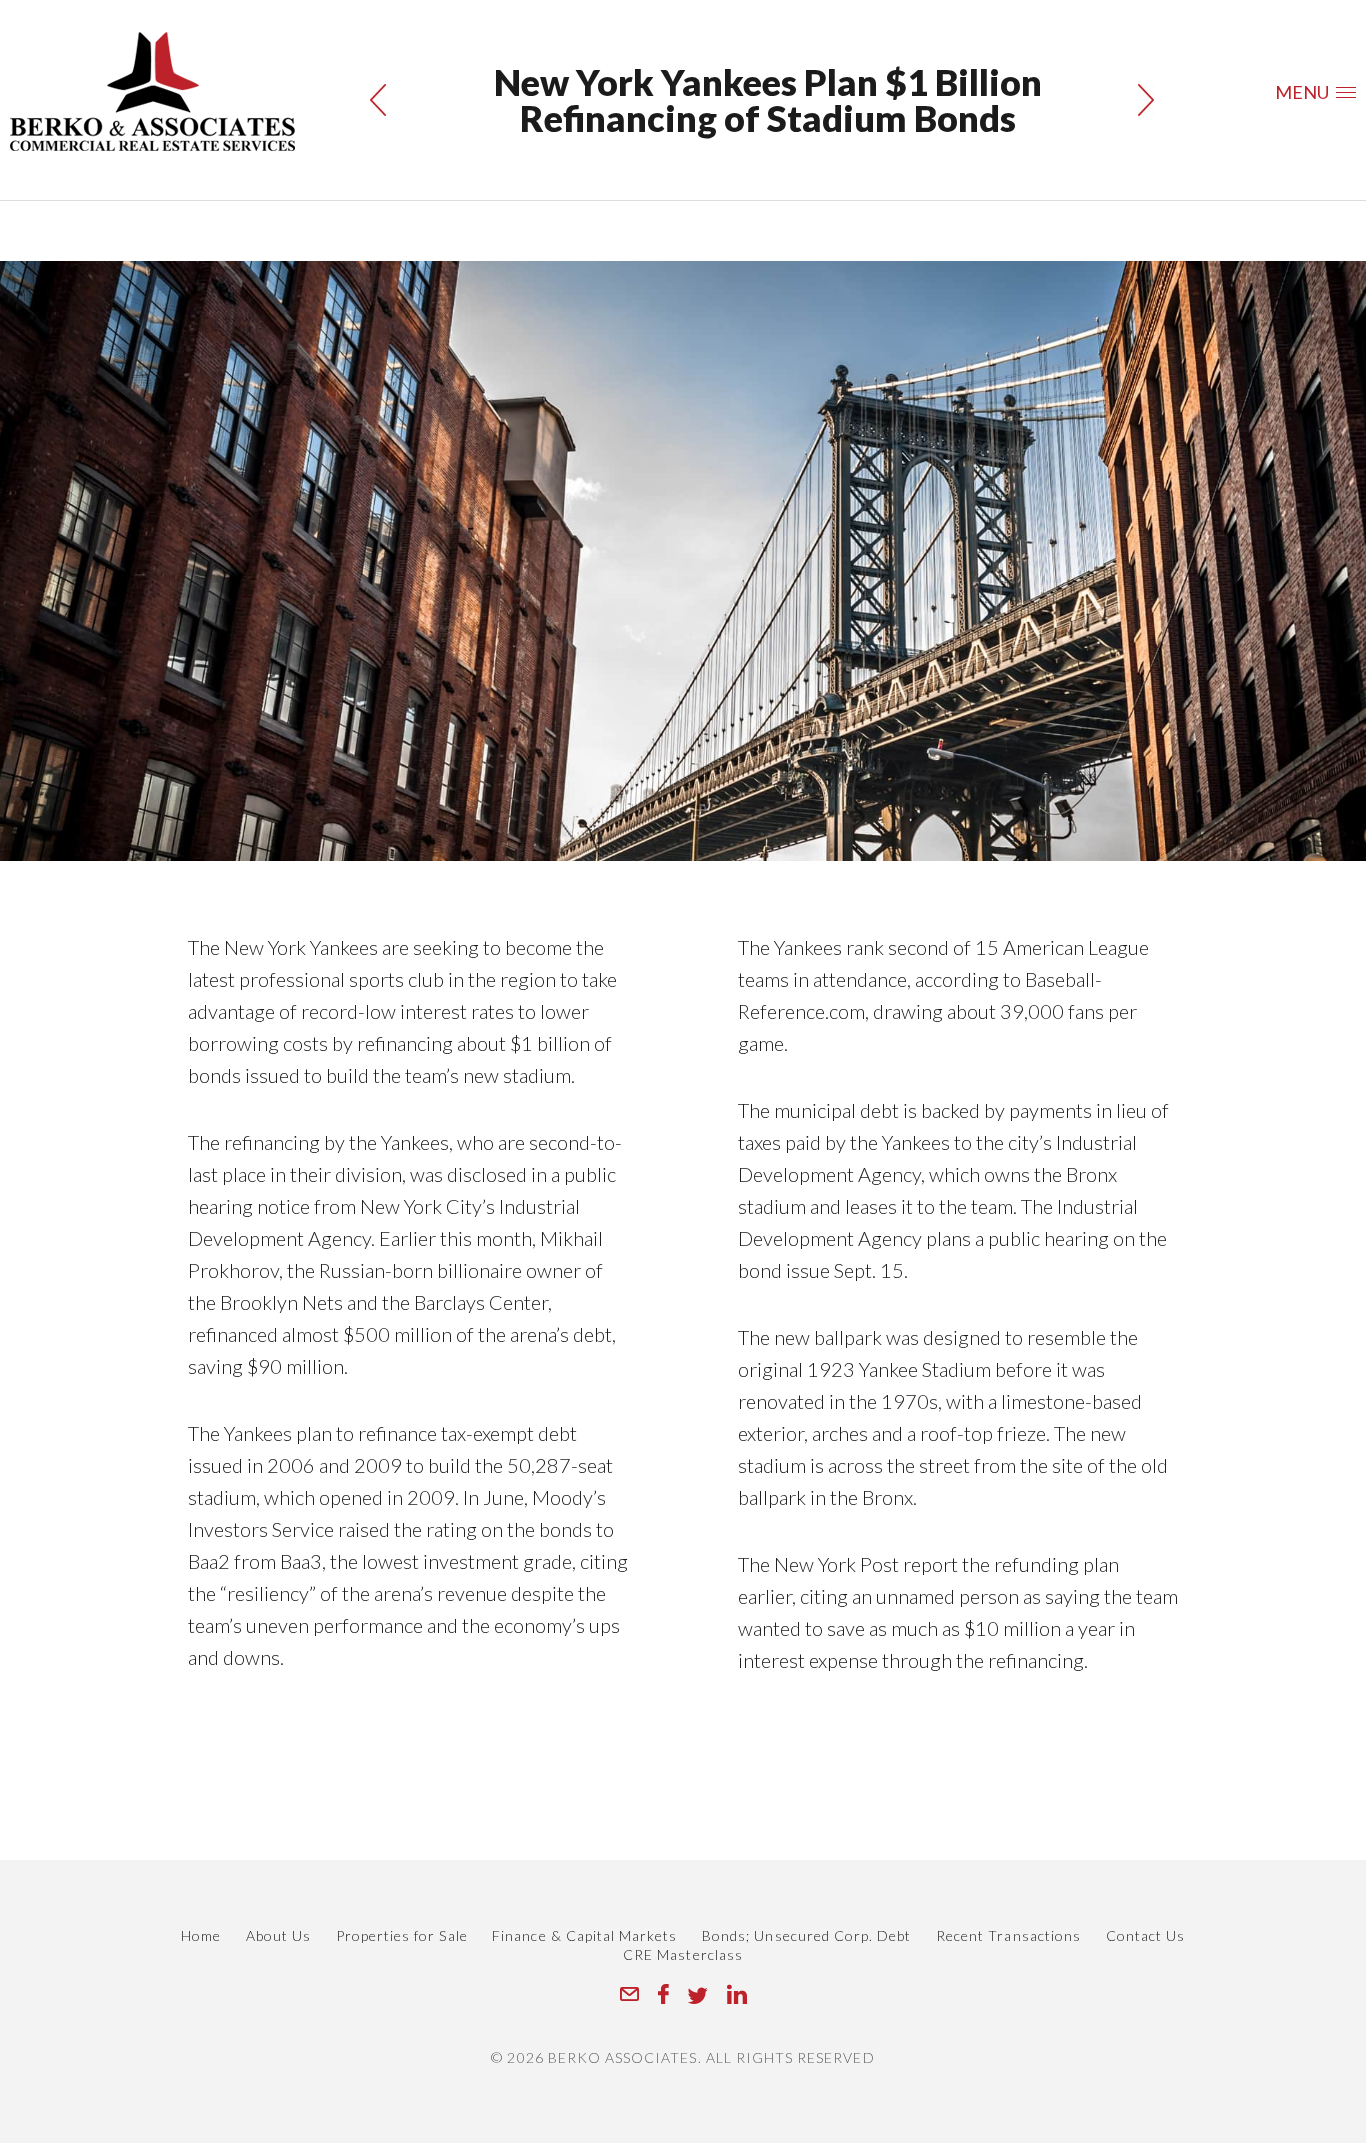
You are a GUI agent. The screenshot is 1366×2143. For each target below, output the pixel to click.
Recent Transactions (1008, 1935)
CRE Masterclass (683, 1954)
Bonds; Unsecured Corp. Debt (806, 1935)
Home (201, 1935)
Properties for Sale (402, 1935)
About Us (278, 1935)
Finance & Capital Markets (584, 1935)
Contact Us (1146, 1935)
